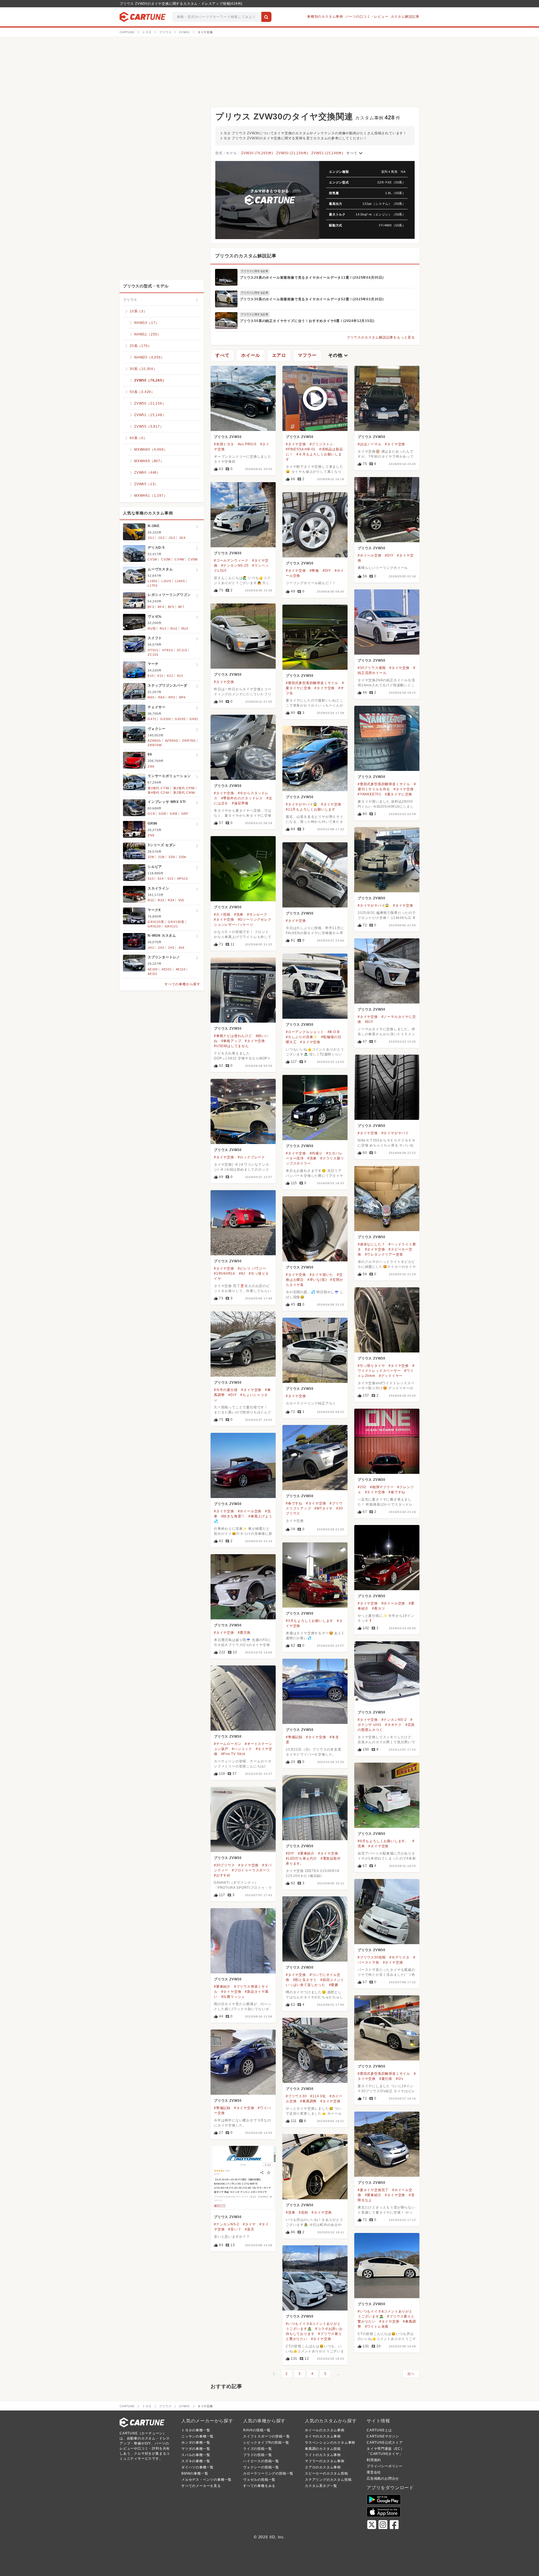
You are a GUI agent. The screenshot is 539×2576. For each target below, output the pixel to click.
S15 (170, 879)
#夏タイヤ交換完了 (373, 2190)
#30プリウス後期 (372, 668)
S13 (151, 879)
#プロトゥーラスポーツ (251, 1870)
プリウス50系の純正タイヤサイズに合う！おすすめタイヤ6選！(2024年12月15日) (307, 321)
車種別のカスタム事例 (325, 17)
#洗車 (239, 914)
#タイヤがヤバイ (395, 1133)
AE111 (152, 974)
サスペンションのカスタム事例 (330, 2443)
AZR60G (154, 741)
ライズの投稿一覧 (257, 2449)
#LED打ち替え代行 (301, 1858)
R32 (151, 900)
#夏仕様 (386, 2079)
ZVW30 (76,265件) (257, 153)
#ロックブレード (251, 1157)
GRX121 (171, 926)
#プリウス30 (296, 2096)
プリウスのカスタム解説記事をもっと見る (381, 337)
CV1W (152, 559)
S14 (160, 879)
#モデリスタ (399, 1957)
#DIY (389, 555)
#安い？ (235, 2229)
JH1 (151, 948)
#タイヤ (249, 2224)
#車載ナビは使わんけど (233, 1036)
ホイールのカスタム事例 (325, 2430)
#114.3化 (318, 2096)
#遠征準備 (240, 803)
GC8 (151, 814)
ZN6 (151, 766)
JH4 (181, 948)
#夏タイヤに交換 (398, 794)
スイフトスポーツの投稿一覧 (266, 2436)
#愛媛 (334, 1985)
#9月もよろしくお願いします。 (383, 1841)
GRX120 (154, 926)
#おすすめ (222, 1875)
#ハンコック (242, 1749)
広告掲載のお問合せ (383, 2479)
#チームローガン (228, 1744)
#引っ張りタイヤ (371, 1366)
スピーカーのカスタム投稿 (326, 2473)
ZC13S (153, 655)
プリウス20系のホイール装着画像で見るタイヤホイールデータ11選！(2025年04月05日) (312, 278)
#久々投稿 (222, 914)
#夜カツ (378, 1608)
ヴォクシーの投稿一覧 (261, 2467)
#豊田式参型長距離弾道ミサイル (312, 683)
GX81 (194, 719)
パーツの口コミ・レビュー (367, 17)
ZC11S (182, 650)
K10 (151, 676)
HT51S (153, 650)
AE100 (153, 969)
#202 (362, 1487)
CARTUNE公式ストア (385, 2443)
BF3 (151, 607)
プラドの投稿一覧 (257, 2455)
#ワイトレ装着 (377, 2327)
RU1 (163, 628)
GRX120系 (156, 922)
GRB (173, 814)
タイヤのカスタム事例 (323, 2436)
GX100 (166, 719)
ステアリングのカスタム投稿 (328, 2480)
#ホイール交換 (370, 555)
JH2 (161, 948)
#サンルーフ (257, 914)
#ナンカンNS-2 (394, 1720)
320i (172, 857)
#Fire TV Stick (233, 1754)
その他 (339, 355)
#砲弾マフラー (382, 1487)
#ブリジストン (322, 444)
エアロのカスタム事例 (323, 2467)
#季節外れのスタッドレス (242, 798)
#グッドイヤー (391, 1376)
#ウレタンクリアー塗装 (384, 1254)
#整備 (314, 571)
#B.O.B (334, 1032)
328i (151, 857)
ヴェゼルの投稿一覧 (259, 2480)
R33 (161, 900)
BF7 (181, 607)
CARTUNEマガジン (383, 2436)
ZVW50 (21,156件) (292, 153)
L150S (153, 581)
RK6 (161, 697)
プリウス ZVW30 (228, 437)
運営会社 (374, 2472)
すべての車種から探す (182, 984)
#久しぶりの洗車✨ (302, 1037)
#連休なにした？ (371, 1244)
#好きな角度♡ (233, 1516)
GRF (185, 814)
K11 (160, 676)
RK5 (151, 697)
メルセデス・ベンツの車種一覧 (206, 2480)
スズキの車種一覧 (196, 2461)
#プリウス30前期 (372, 1957)
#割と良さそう (305, 1980)
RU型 (152, 628)
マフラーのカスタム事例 (325, 2461)
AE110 (181, 969)
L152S (166, 581)
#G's (400, 2079)
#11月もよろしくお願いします (311, 809)
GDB (162, 814)
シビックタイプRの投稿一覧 (266, 2443)
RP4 (182, 697)
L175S (153, 585)
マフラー (307, 355)
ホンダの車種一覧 (196, 2443)
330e (183, 857)
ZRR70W (155, 745)
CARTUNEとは (379, 2430)
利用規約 (374, 2460)
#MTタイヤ (324, 1508)
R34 (171, 900)
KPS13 (183, 879)
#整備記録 (294, 1737)
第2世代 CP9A (184, 788)
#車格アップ (231, 1041)
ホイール (251, 355)
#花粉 (303, 2212)
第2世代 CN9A (184, 793)
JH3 (171, 948)
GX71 (152, 719)
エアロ (279, 355)
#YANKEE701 (369, 794)
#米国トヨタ (224, 444)
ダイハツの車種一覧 (197, 2467)
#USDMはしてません (231, 1046)
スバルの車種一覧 (196, 2455)
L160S (180, 581)
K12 (170, 676)
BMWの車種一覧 (195, 2473)
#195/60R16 (225, 1274)
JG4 (182, 538)
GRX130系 (176, 922)
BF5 (171, 607)
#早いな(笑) (317, 1280)
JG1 (151, 538)
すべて (355, 153)
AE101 (167, 969)
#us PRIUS (247, 444)
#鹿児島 (244, 1633)
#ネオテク (393, 1725)
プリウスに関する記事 (255, 271)
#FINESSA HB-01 (301, 449)
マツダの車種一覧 (196, 2449)
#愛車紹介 (306, 1853)
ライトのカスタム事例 (323, 2455)
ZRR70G (189, 741)
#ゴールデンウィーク (231, 560)
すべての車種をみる (259, 2486)
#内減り (316, 1153)
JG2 (161, 538)
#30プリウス (224, 1865)
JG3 (172, 538)
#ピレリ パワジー (252, 1268)
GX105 (180, 719)
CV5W (193, 559)
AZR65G (172, 741)
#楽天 (249, 2229)
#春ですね (397, 1492)
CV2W (166, 559)
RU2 (174, 628)
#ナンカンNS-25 (235, 566)
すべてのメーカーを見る (201, 2486)
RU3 (185, 628)
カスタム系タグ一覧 (321, 2486)
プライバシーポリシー (385, 2466)
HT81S (168, 650)
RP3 (172, 697)
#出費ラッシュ (233, 1997)
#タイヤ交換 (296, 444)
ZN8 (151, 835)
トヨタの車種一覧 (196, 2430)
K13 (180, 676)
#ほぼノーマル (370, 444)
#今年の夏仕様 (226, 1390)
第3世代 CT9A (158, 788)
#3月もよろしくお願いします (310, 1621)
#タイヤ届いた (322, 1275)
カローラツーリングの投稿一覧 (268, 2473)
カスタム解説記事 (405, 17)
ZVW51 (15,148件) (327, 153)
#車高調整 (308, 2101)
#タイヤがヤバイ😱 (302, 804)
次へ (411, 2374)
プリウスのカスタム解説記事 (246, 256)
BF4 (161, 607)
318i (161, 857)
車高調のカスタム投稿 (323, 2449)
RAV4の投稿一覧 (257, 2430)
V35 (181, 900)
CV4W (179, 559)
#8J (242, 1274)
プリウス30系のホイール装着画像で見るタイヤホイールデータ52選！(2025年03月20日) (312, 299)
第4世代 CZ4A (158, 793)
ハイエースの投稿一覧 (261, 2461)
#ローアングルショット (305, 1032)
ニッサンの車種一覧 (197, 2436)
